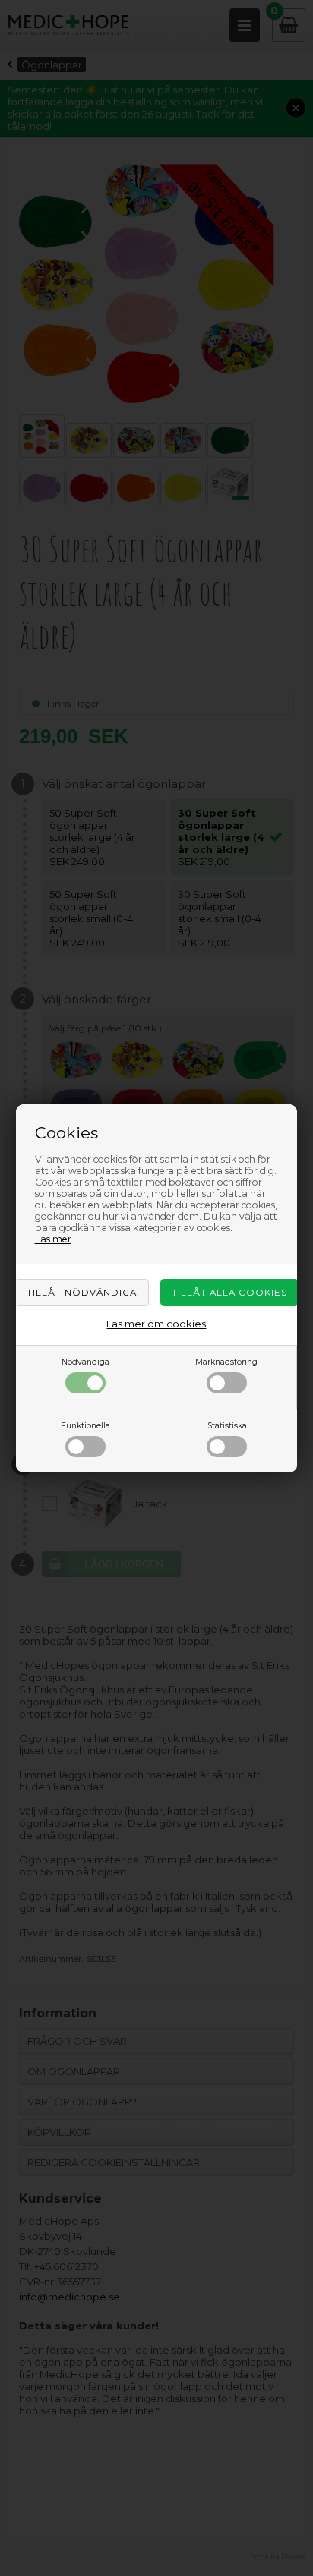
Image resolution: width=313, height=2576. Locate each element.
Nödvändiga (85, 1362)
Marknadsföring (226, 1362)
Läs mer (53, 1239)
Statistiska (227, 1426)
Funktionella (85, 1426)
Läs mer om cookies (156, 1324)
